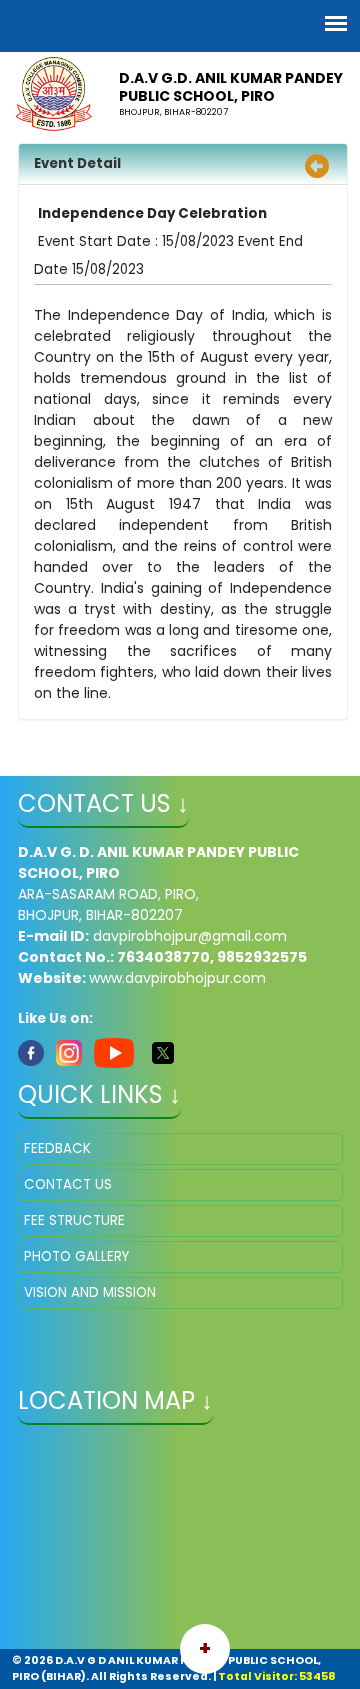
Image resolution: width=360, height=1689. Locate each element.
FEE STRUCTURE (74, 1220)
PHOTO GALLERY (76, 1256)
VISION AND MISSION (90, 1292)
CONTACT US (68, 1184)
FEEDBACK (57, 1148)
